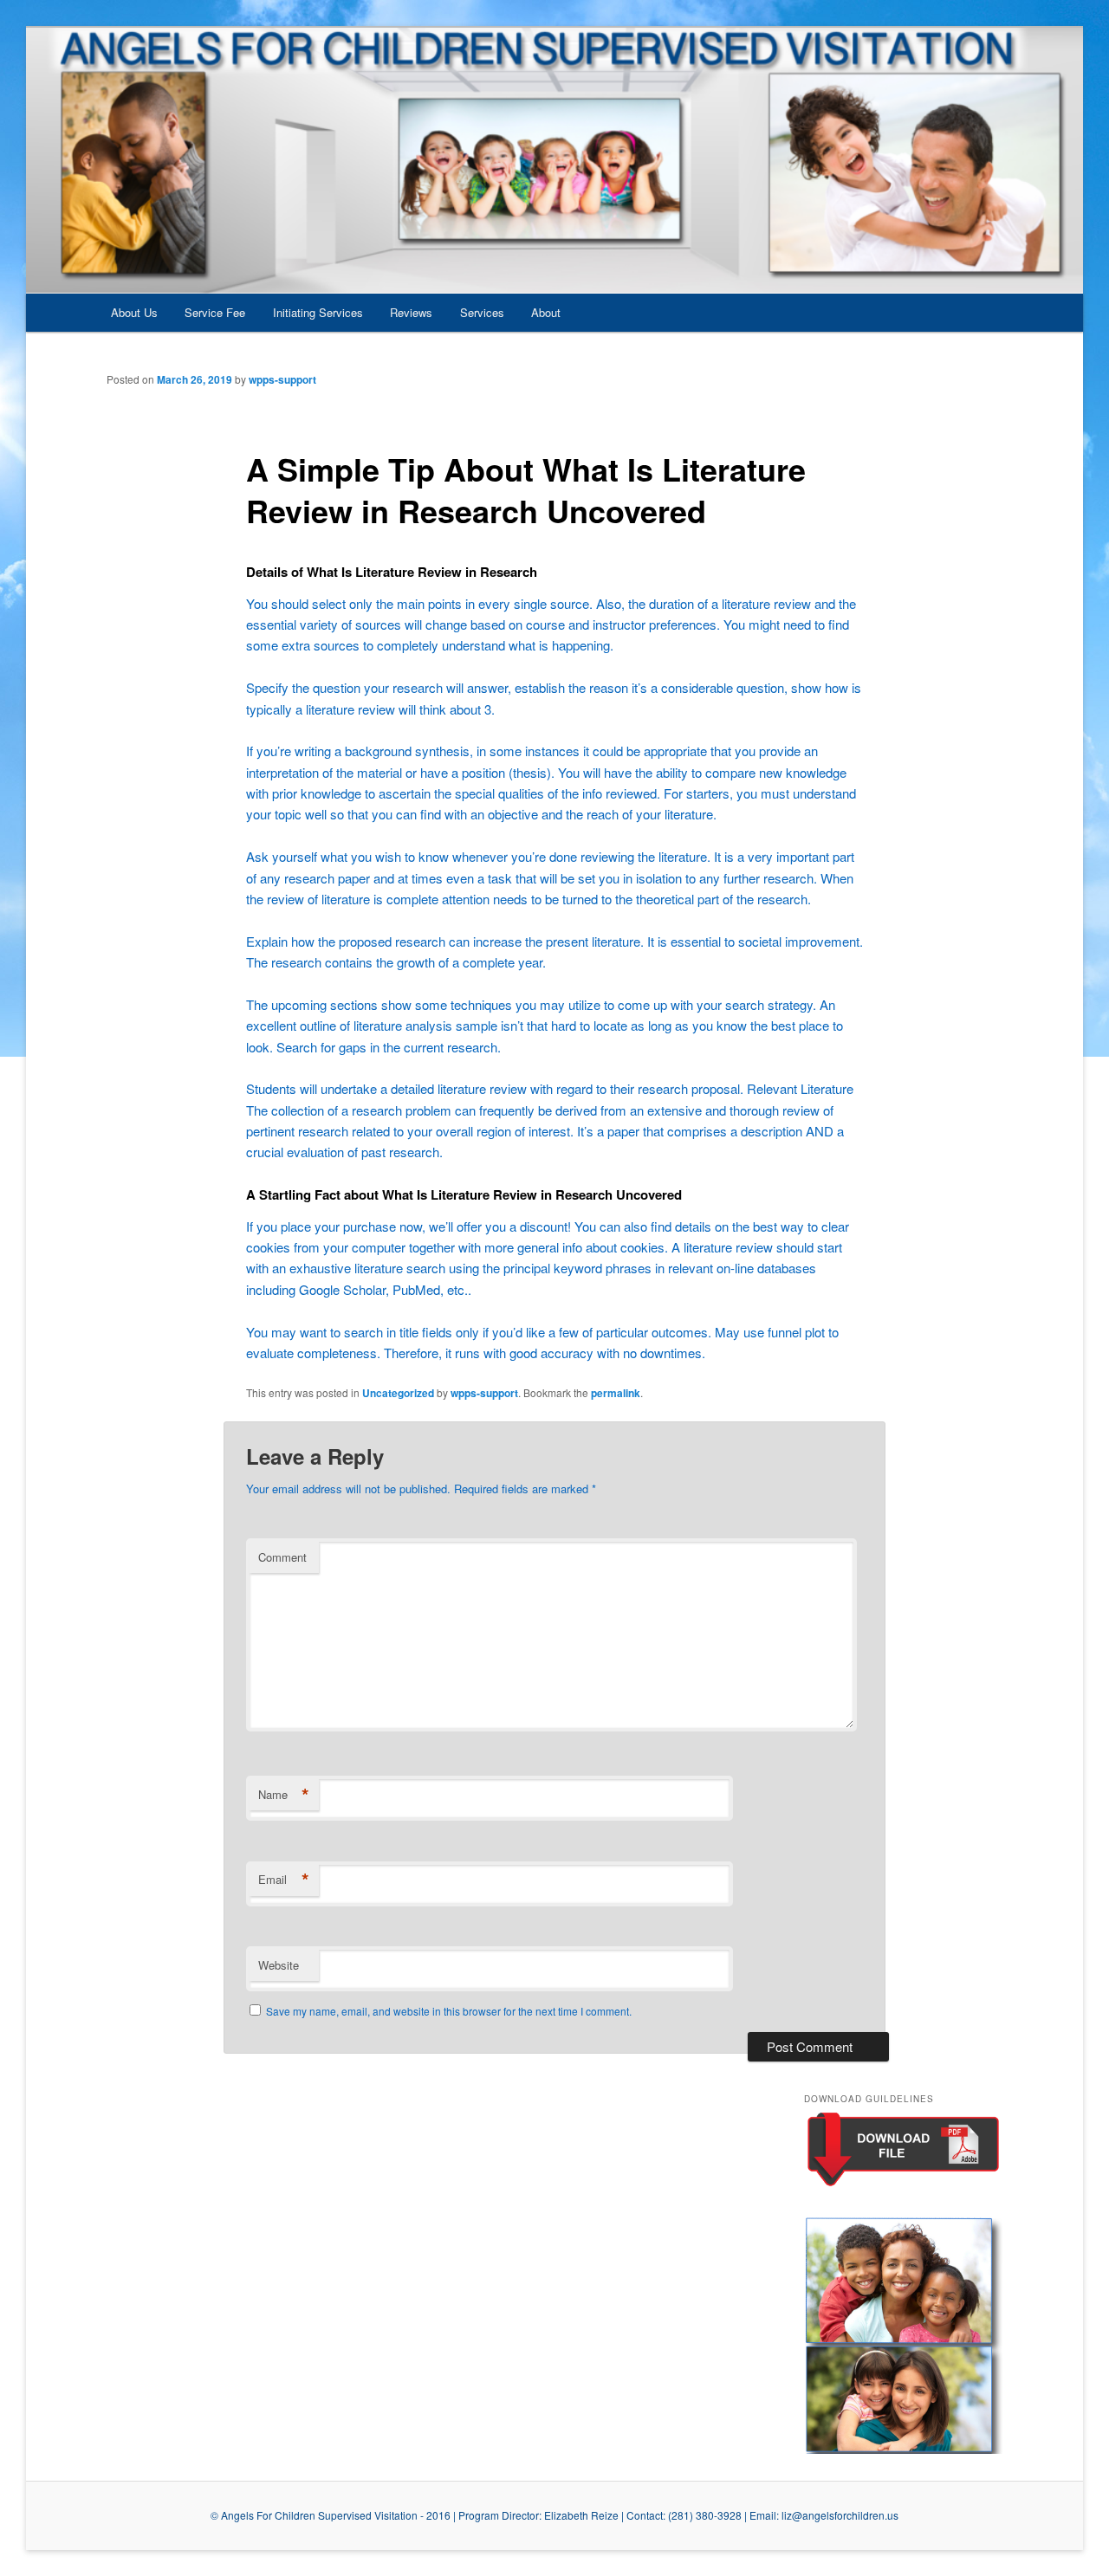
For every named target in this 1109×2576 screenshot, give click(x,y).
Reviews (411, 312)
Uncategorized (398, 1393)
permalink (616, 1393)
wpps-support (282, 379)
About (546, 312)
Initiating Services (318, 312)
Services (482, 312)
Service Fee (215, 312)
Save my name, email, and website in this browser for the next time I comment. (449, 2011)
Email (284, 1880)
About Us (134, 312)
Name (284, 1795)
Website (279, 1965)
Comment (282, 1557)
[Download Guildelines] (903, 2184)
